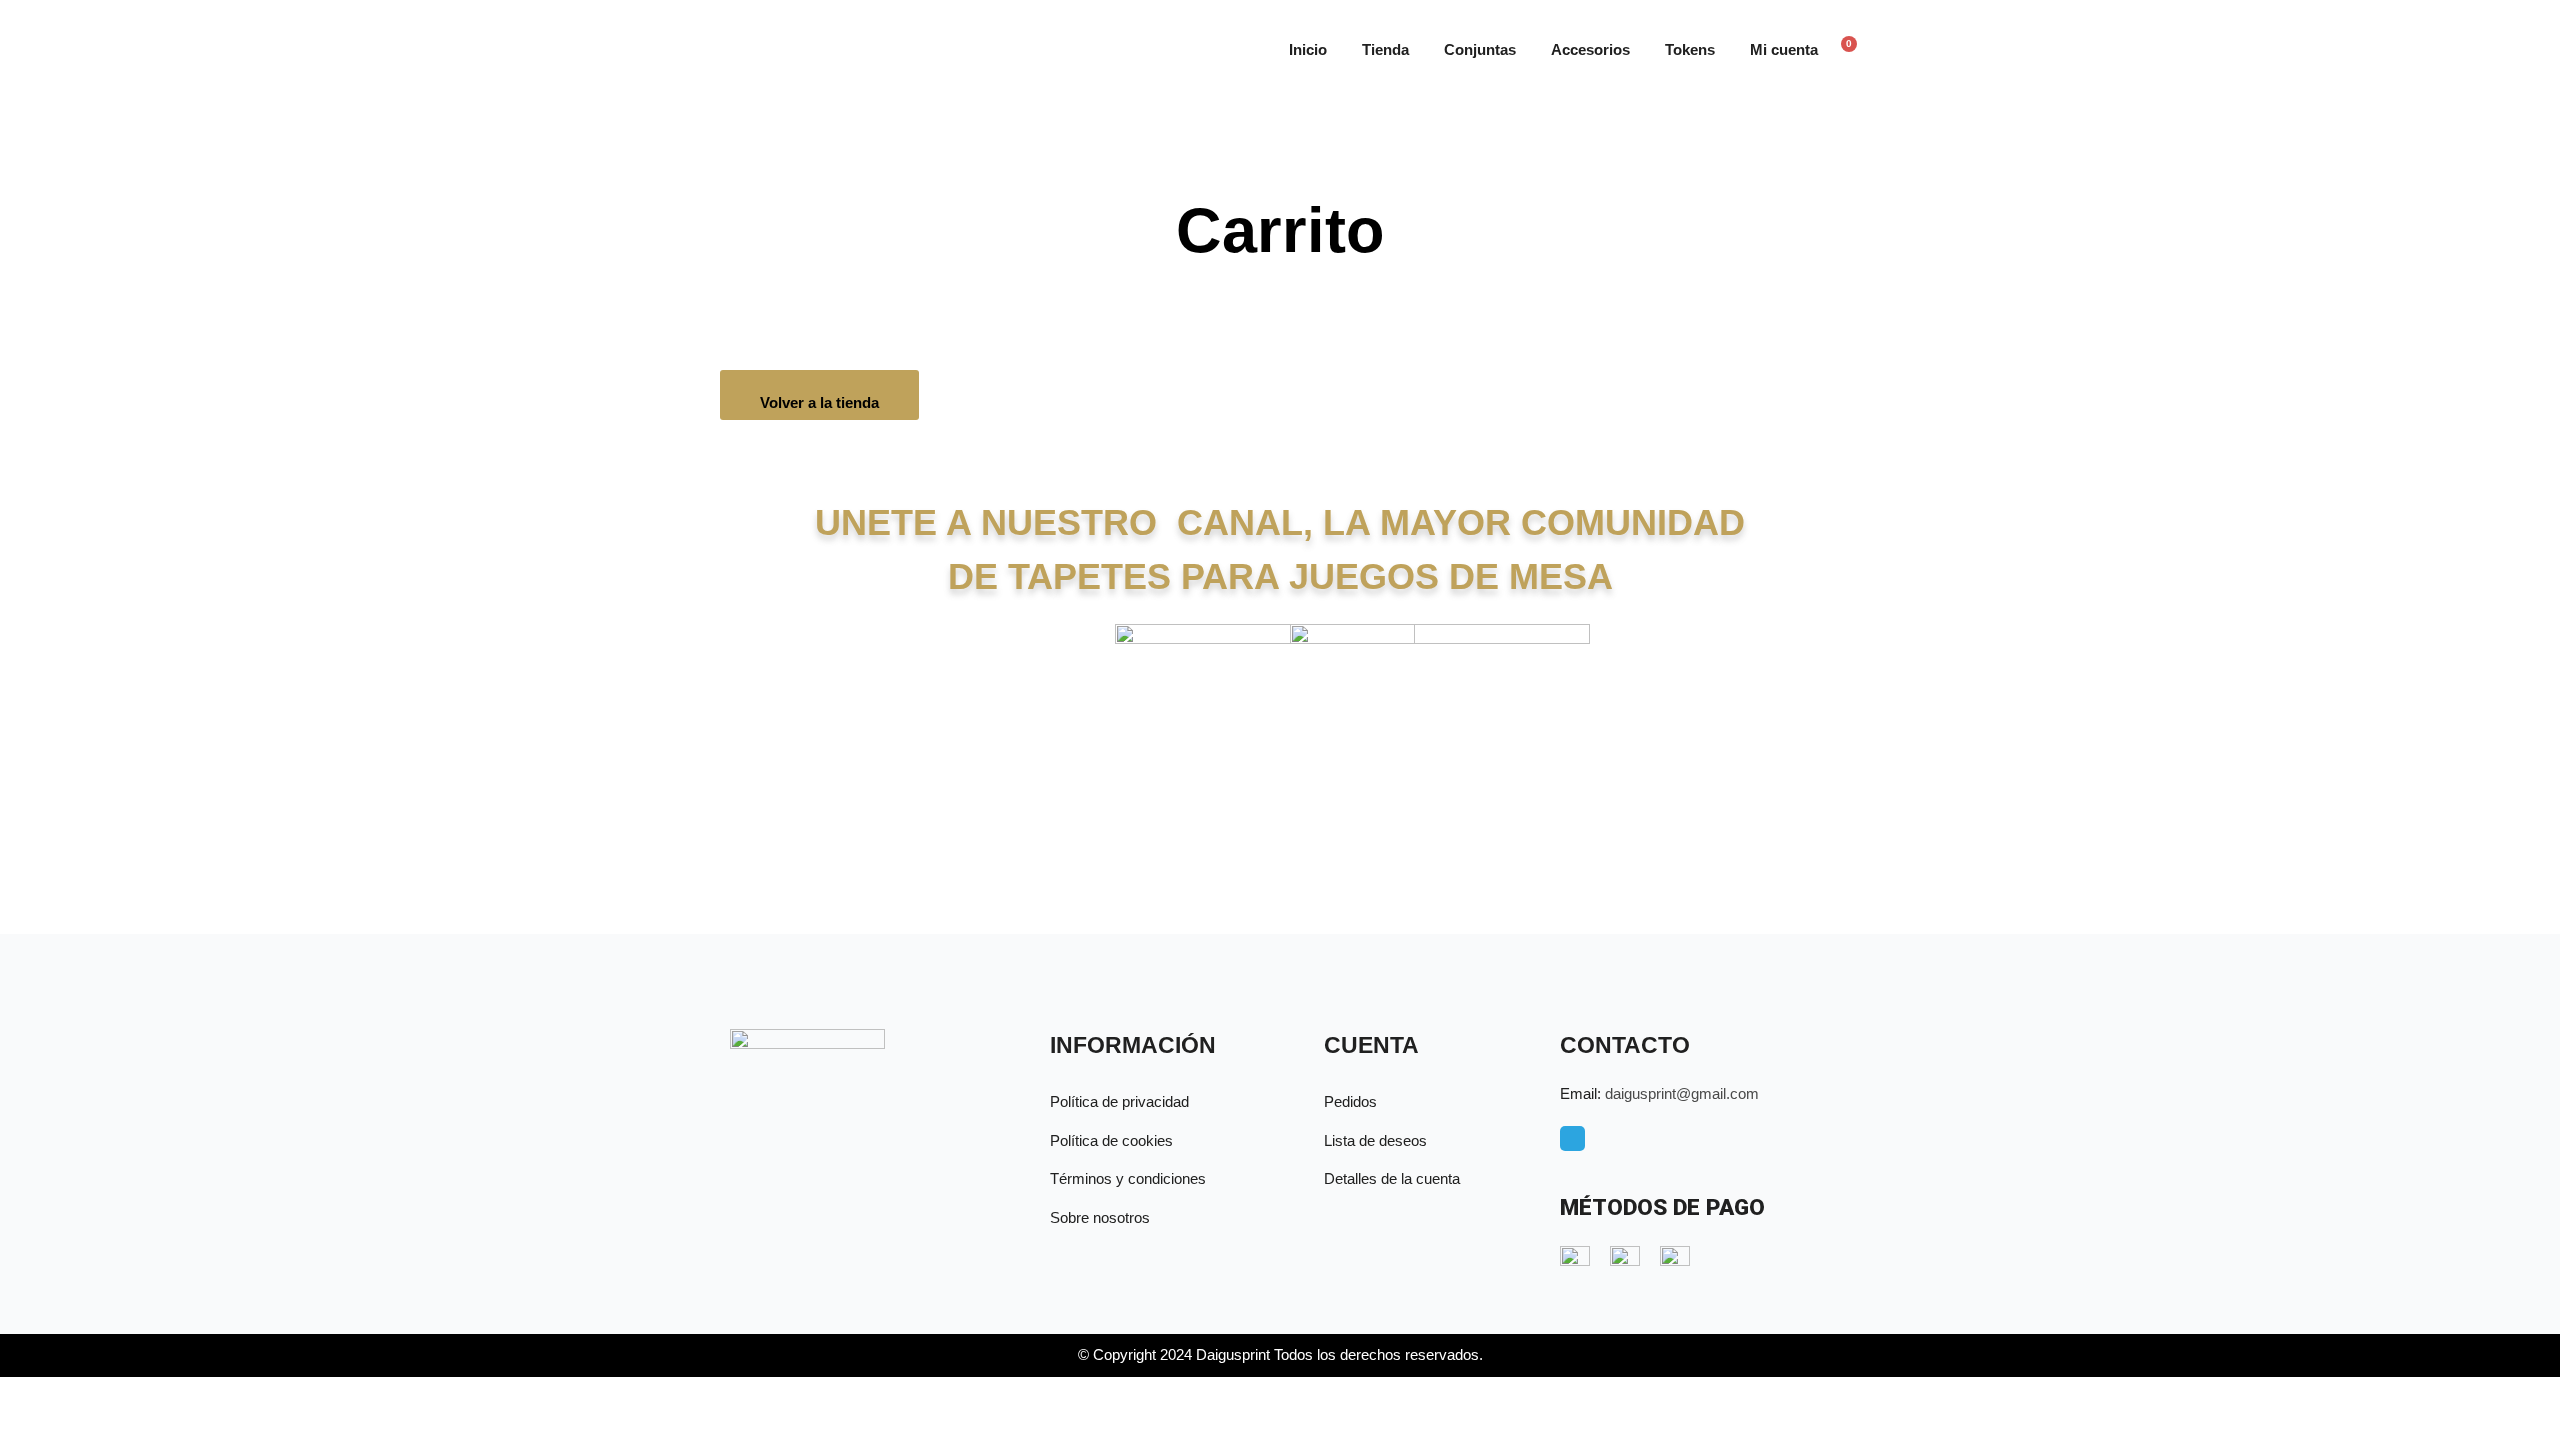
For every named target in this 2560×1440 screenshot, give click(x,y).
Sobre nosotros (1100, 1217)
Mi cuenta (1784, 49)
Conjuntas (1480, 49)
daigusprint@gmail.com (1682, 1093)
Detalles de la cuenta (1392, 1178)
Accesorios (1590, 49)
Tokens (1690, 49)
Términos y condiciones (1128, 1178)
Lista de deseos (1375, 1140)
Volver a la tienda (819, 402)
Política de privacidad (1119, 1101)
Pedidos (1350, 1101)
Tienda (1385, 49)
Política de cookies (1111, 1140)
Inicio (1308, 49)
